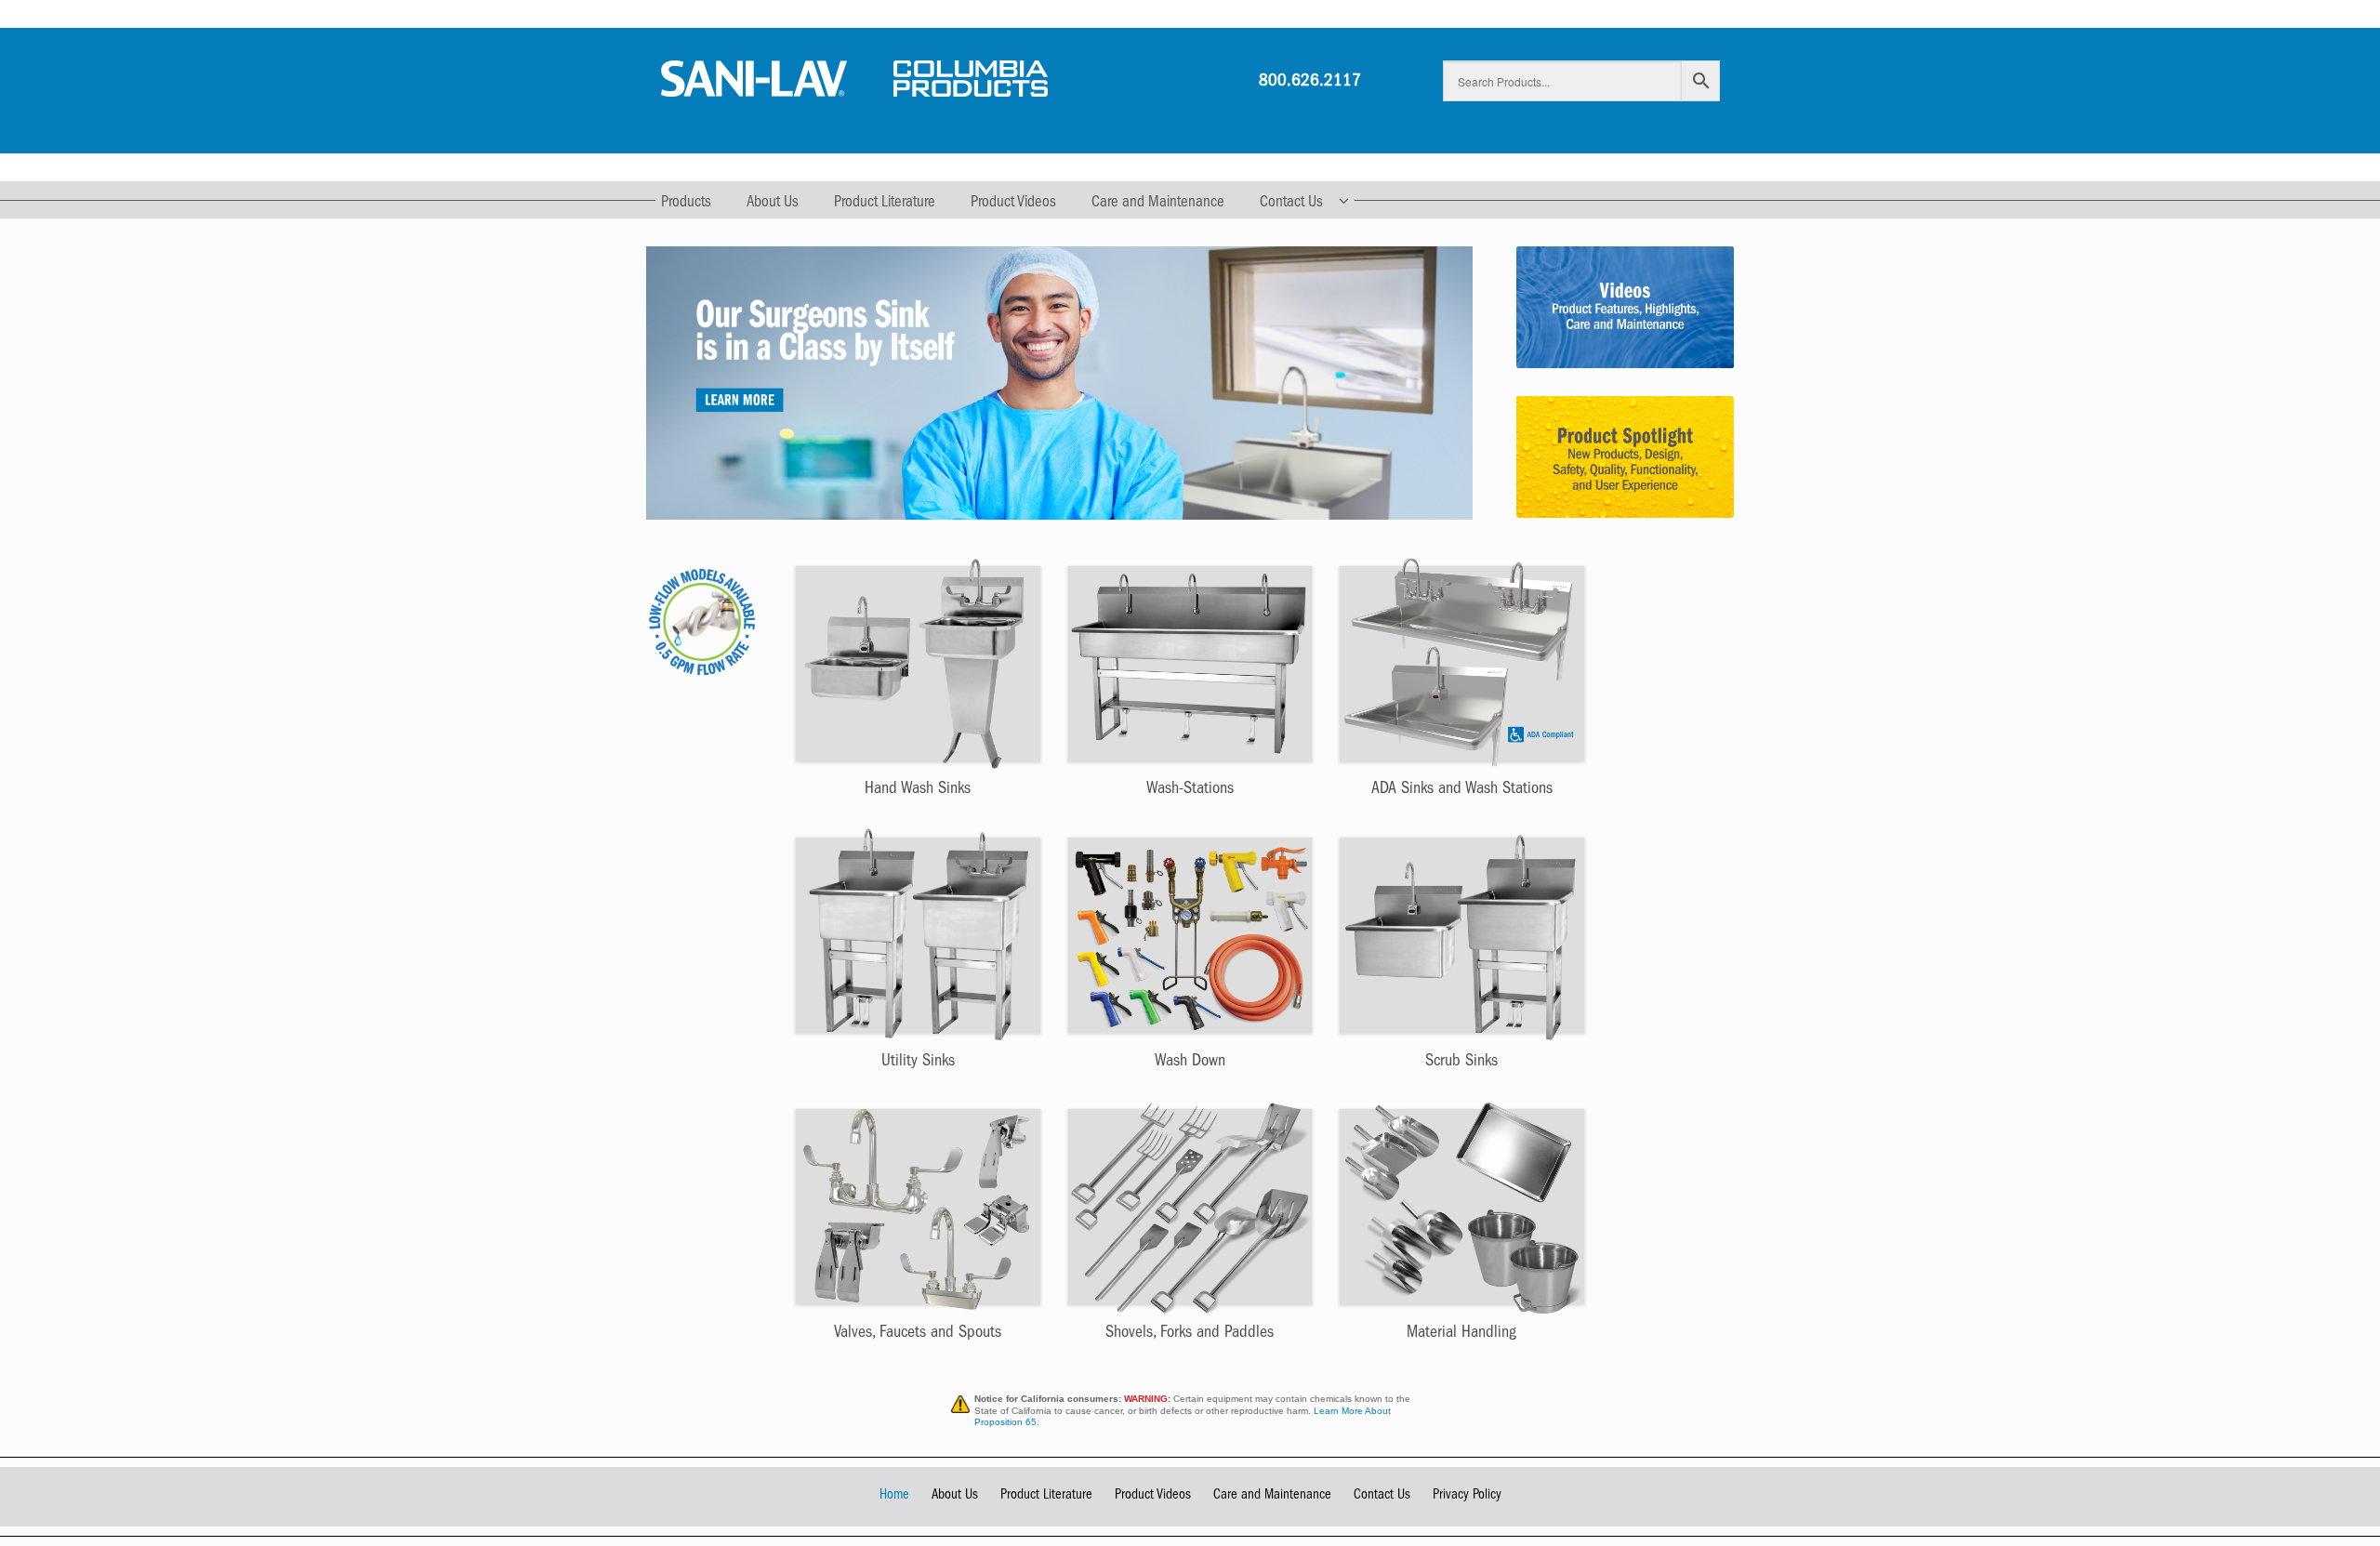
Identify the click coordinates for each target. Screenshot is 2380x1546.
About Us (773, 203)
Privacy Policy (1467, 1496)
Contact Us (1291, 203)
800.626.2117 (1310, 82)
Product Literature (885, 203)
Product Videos (1013, 203)
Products (686, 203)
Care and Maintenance (1158, 203)
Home (894, 1496)
